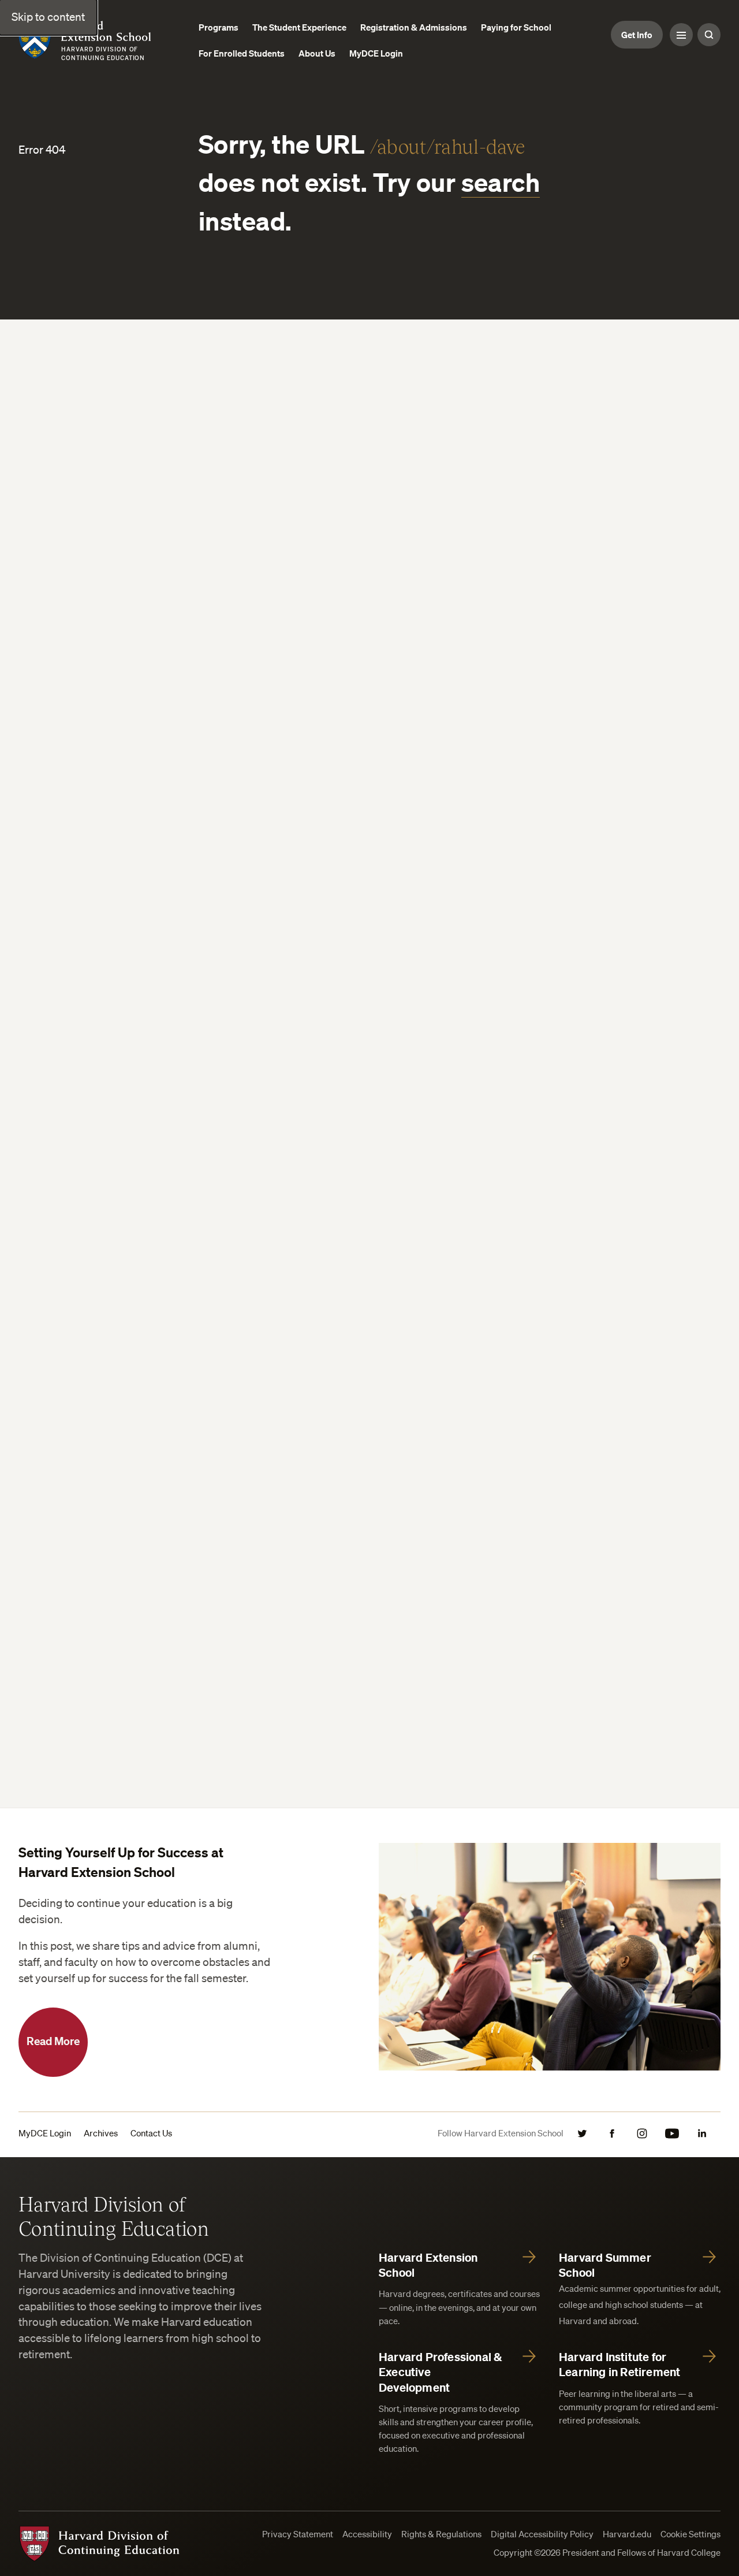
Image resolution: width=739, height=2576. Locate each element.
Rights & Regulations (441, 2534)
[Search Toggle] (709, 35)
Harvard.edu (627, 2534)
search (501, 182)
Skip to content (48, 17)
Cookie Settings (691, 2534)
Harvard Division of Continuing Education (114, 2216)
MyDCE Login (45, 2133)
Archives (101, 2133)
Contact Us (151, 2133)
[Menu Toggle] (681, 35)
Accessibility (367, 2534)
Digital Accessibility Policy (542, 2534)
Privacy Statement (298, 2534)
